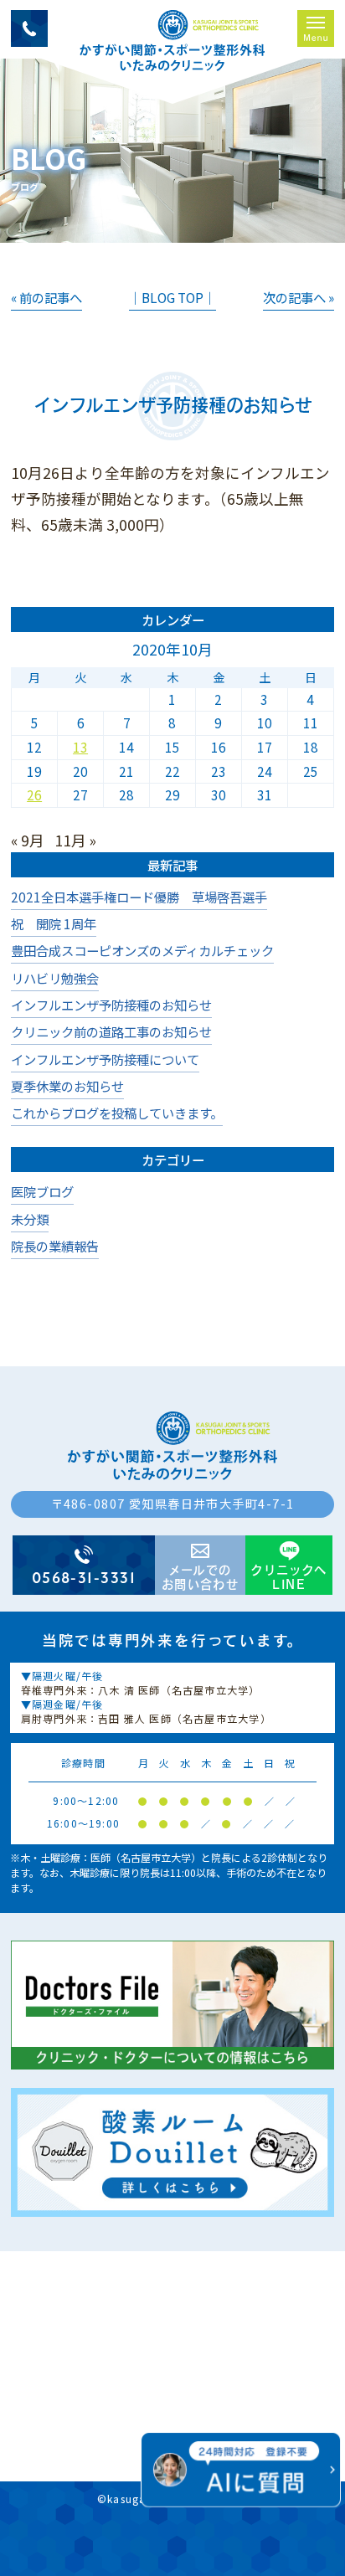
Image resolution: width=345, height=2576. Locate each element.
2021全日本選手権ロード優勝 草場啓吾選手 (139, 897)
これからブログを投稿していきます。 (117, 1113)
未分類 (30, 1219)
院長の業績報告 (55, 1246)
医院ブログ (42, 1191)
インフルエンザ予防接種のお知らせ (111, 1005)
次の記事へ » (299, 297)
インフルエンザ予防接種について (105, 1059)
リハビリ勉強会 (55, 978)
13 (80, 747)
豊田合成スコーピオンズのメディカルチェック (142, 950)
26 (34, 794)
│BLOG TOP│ (172, 297)
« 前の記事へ (46, 297)
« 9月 (28, 840)
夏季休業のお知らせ (67, 1086)
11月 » (75, 840)
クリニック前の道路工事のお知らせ (111, 1031)
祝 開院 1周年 (54, 923)
